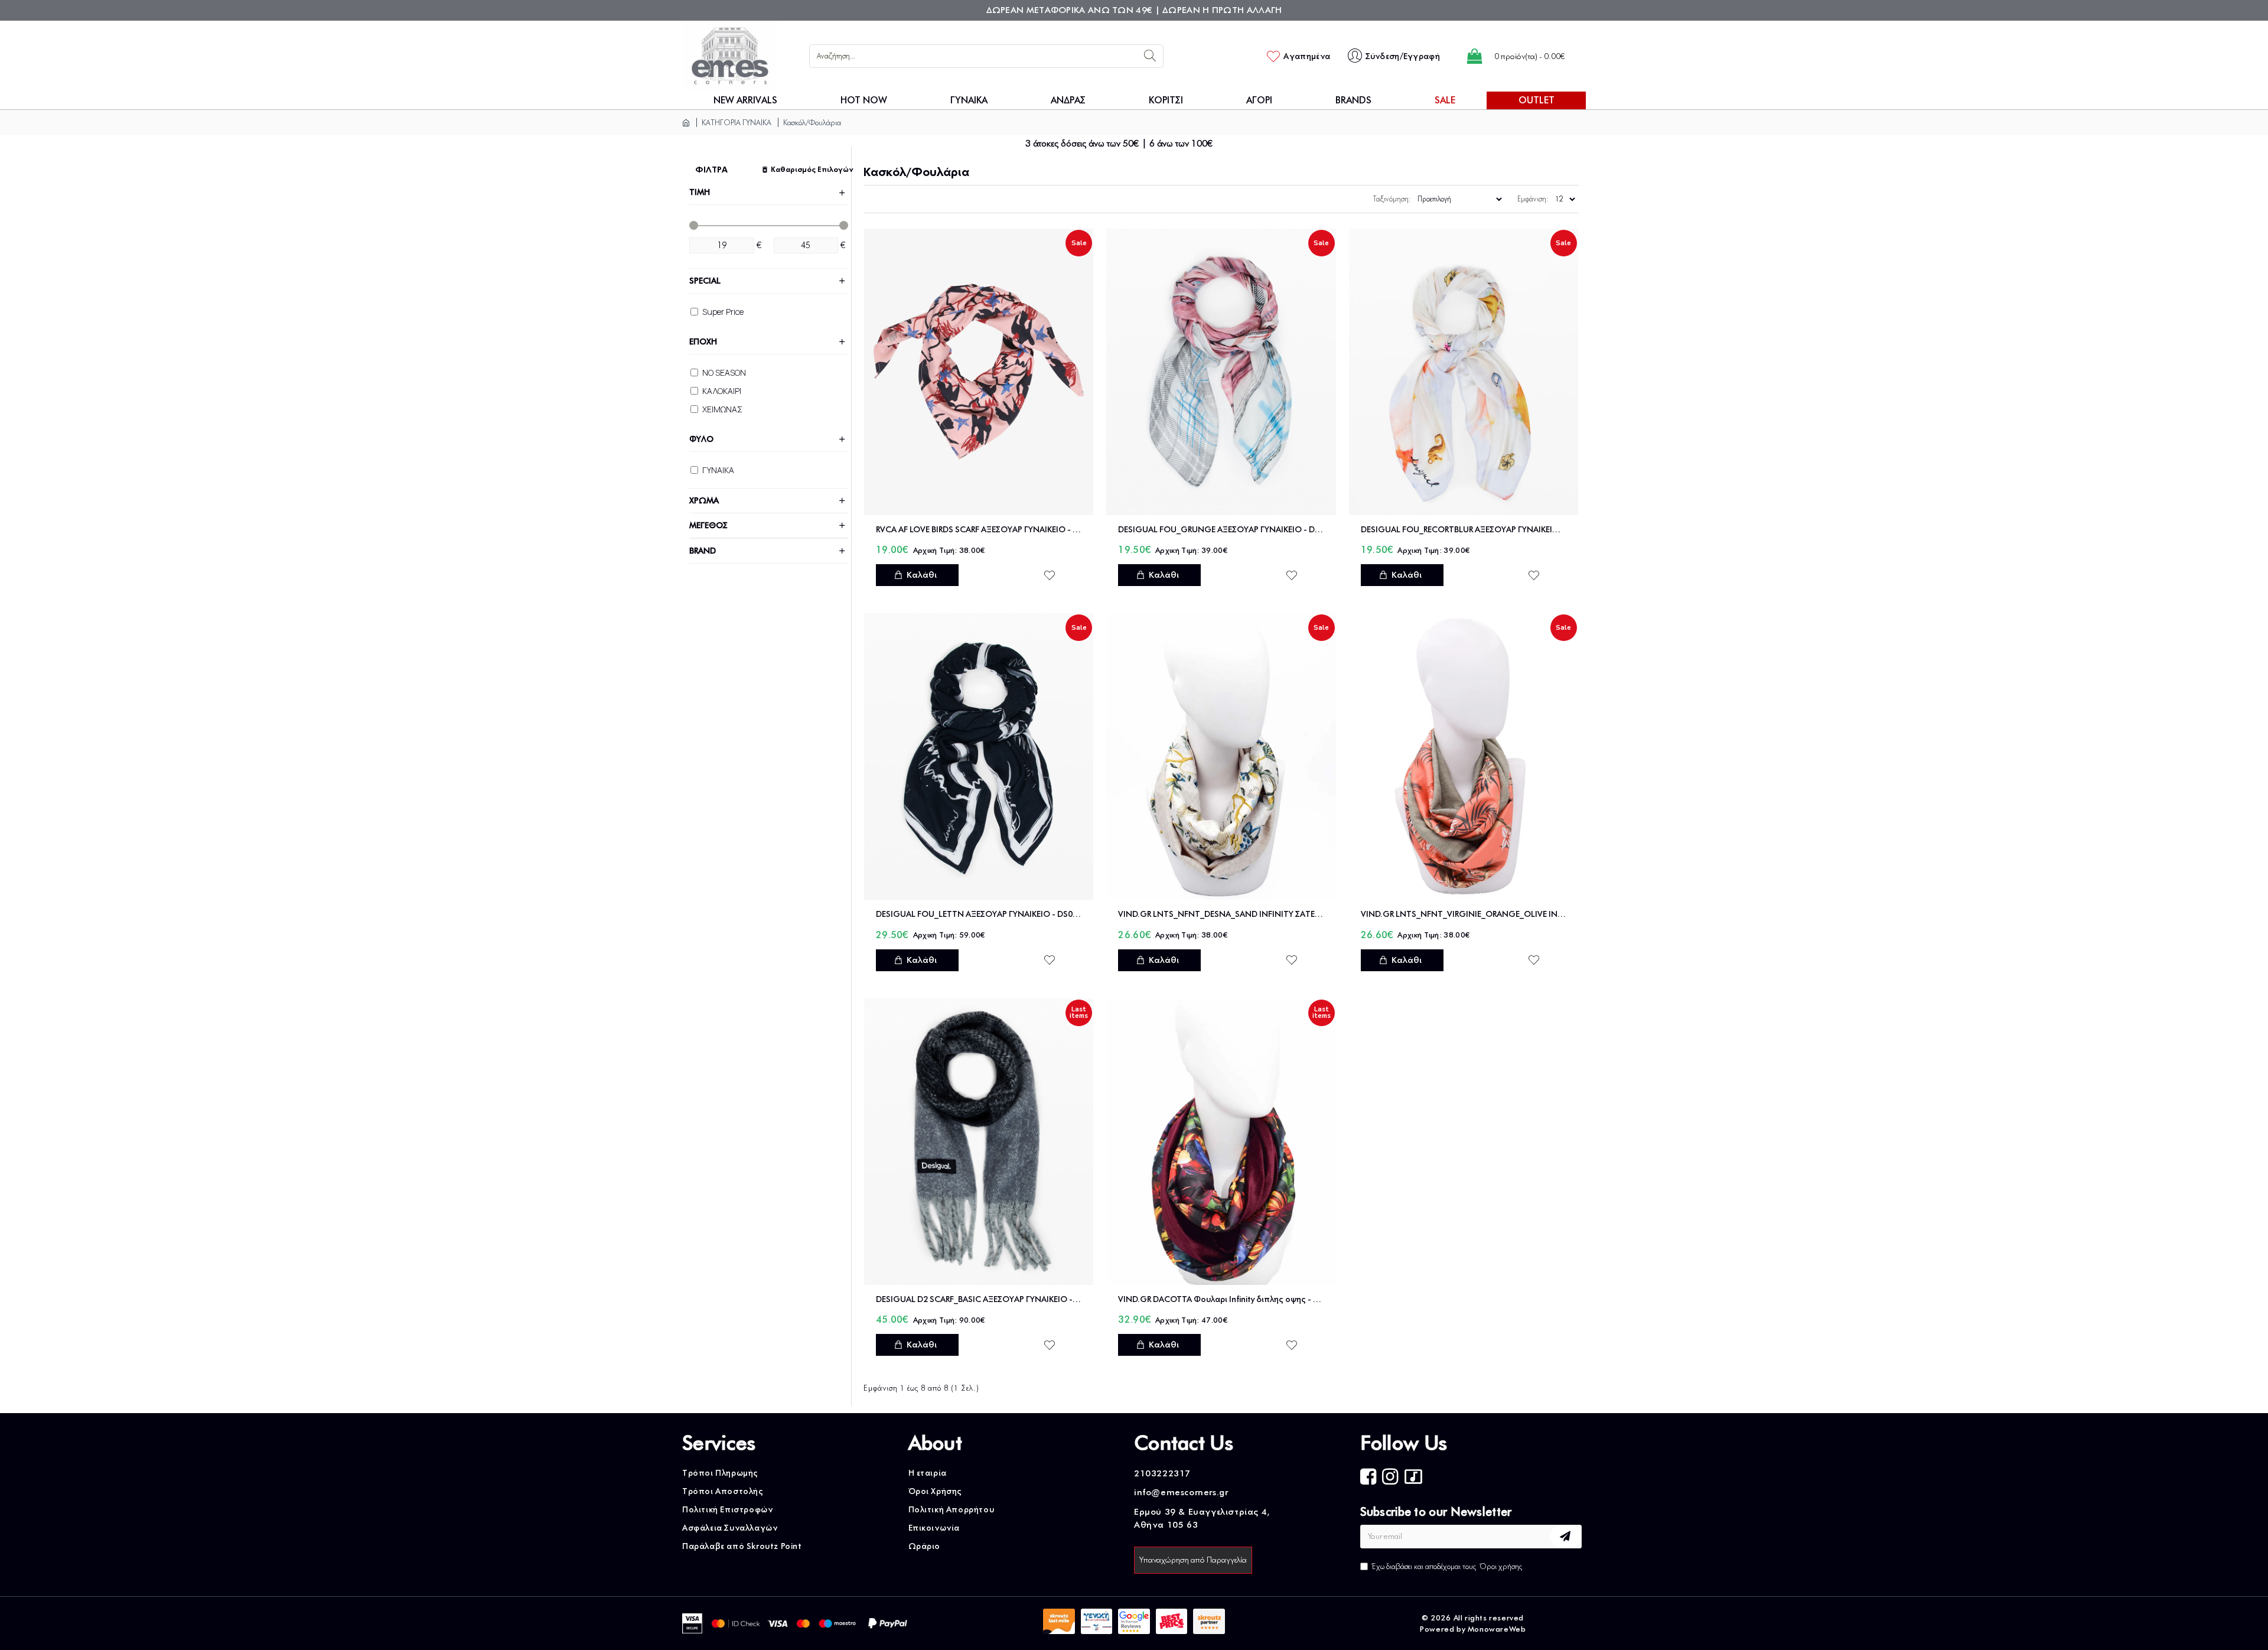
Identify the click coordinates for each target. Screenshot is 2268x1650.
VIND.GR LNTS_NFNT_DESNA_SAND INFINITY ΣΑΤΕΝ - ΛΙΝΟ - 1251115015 (1221, 914)
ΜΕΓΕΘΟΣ (708, 525)
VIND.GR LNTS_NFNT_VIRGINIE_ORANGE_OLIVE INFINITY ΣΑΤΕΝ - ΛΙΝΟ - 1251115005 (1464, 914)
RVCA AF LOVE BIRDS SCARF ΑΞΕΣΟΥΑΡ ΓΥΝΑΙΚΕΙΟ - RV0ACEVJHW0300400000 (979, 530)
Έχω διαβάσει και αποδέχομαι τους (1447, 1566)
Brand (703, 551)
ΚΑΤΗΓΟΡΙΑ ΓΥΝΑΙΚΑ (737, 122)
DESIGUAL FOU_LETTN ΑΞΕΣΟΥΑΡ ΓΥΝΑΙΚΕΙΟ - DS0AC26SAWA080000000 (979, 914)
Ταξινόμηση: (1392, 199)
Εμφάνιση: (1533, 199)
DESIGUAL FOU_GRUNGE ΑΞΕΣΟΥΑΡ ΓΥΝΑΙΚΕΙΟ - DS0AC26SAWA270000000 (1221, 530)
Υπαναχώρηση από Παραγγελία (1193, 1560)
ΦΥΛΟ (701, 439)
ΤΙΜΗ (700, 192)
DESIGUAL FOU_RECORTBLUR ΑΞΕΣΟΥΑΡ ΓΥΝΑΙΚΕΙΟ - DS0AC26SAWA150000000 (1464, 530)
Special (705, 281)
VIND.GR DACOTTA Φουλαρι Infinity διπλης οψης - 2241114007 (1221, 1299)
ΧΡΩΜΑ (704, 501)
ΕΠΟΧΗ (703, 342)
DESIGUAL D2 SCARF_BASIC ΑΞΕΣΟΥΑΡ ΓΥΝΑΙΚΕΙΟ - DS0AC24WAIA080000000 (979, 1299)
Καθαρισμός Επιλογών (809, 169)
